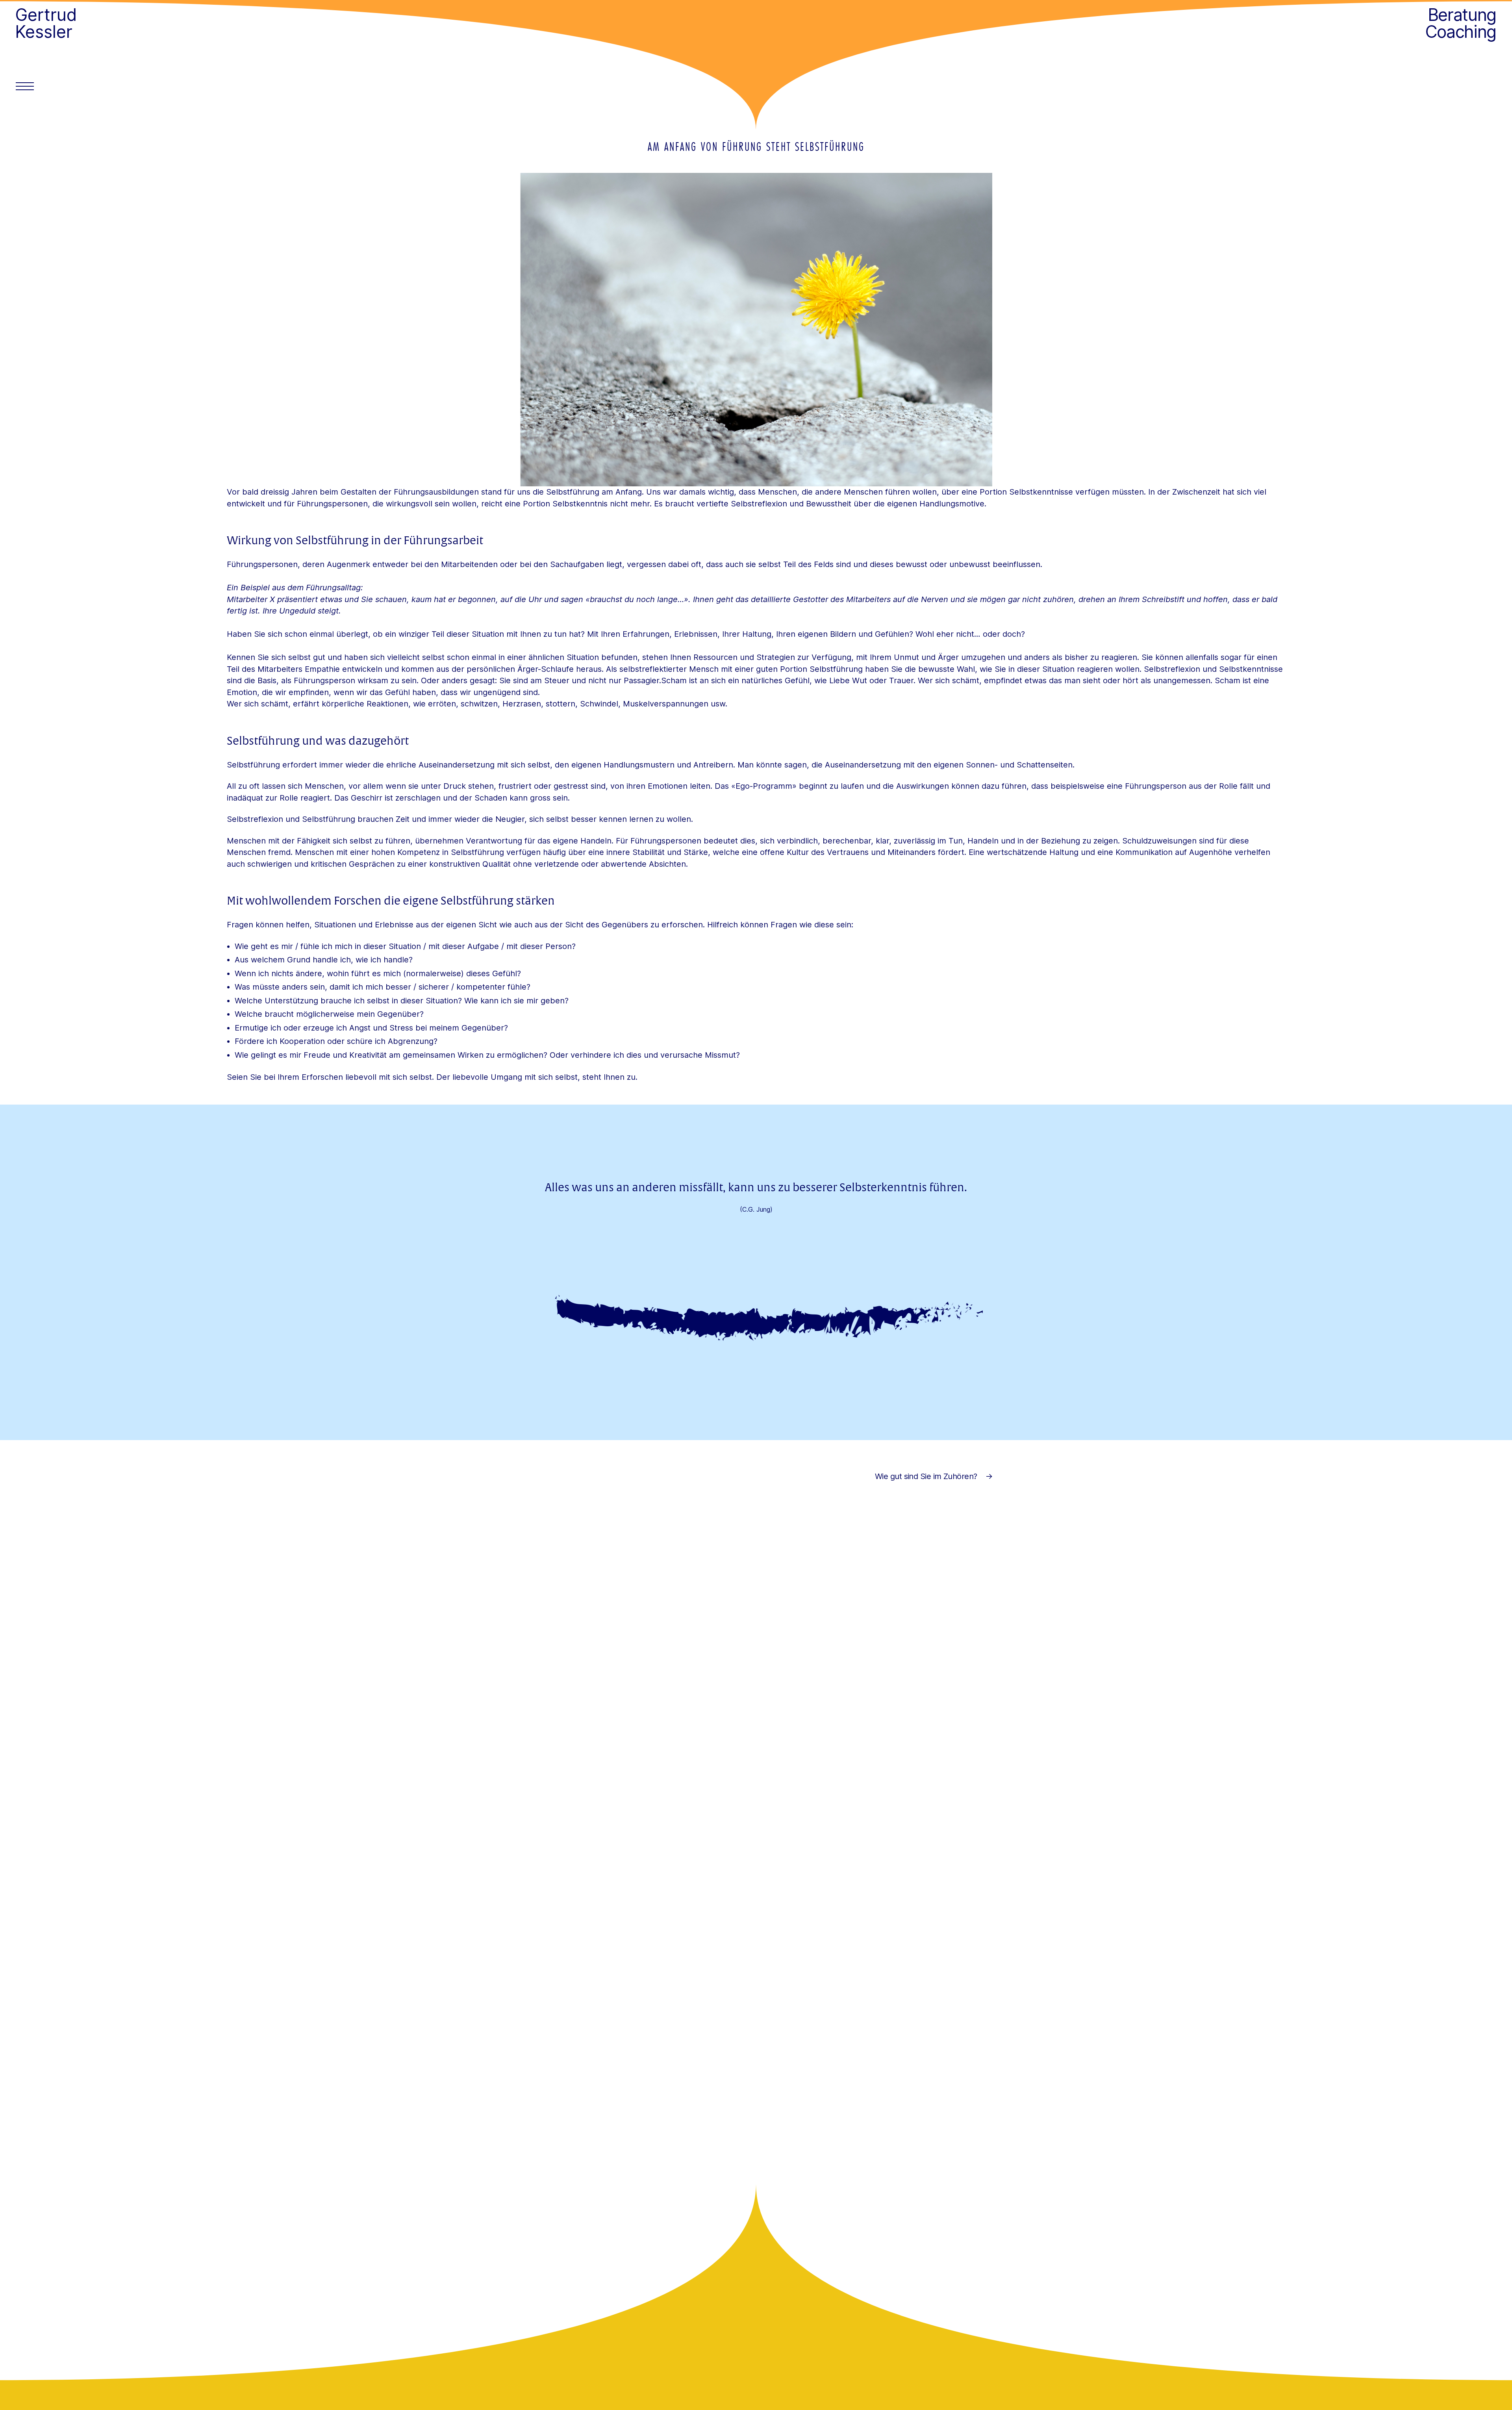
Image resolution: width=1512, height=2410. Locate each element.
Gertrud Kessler (46, 23)
